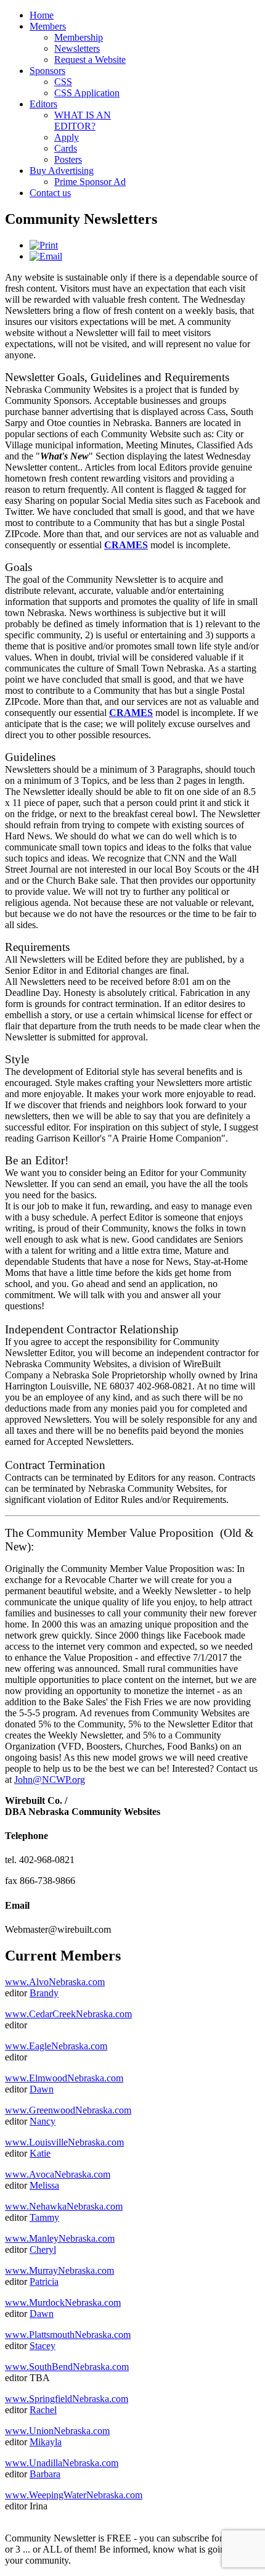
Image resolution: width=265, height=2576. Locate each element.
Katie (40, 2153)
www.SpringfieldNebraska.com (67, 2399)
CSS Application (87, 93)
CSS (63, 82)
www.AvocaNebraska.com (58, 2174)
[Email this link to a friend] (46, 256)
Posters (68, 159)
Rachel (43, 2410)
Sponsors (47, 71)
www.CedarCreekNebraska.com (68, 2014)
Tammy (44, 2217)
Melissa (44, 2185)
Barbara (45, 2474)
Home (42, 15)
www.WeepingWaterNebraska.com (74, 2495)
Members (48, 26)
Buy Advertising (62, 171)
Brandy (44, 1993)
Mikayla (46, 2442)
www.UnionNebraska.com (57, 2431)
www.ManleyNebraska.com (60, 2238)
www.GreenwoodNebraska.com (68, 2110)
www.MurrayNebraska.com (59, 2270)
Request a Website (90, 60)
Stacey (43, 2346)
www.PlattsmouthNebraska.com (68, 2335)
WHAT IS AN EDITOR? (83, 121)
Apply (67, 137)
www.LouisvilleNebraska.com (64, 2142)
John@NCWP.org (50, 1780)
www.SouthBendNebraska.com (67, 2367)
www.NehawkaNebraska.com (64, 2206)
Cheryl (43, 2249)
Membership (79, 37)
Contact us (50, 193)
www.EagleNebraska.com (56, 2046)
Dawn (42, 2089)
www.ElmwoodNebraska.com (64, 2078)
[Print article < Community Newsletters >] (44, 245)
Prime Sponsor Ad (90, 182)
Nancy (43, 2121)
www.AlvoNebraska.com (55, 1982)
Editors (43, 104)
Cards (66, 148)
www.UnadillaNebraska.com (62, 2463)
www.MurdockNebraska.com (63, 2302)
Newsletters (77, 48)
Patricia (44, 2282)
